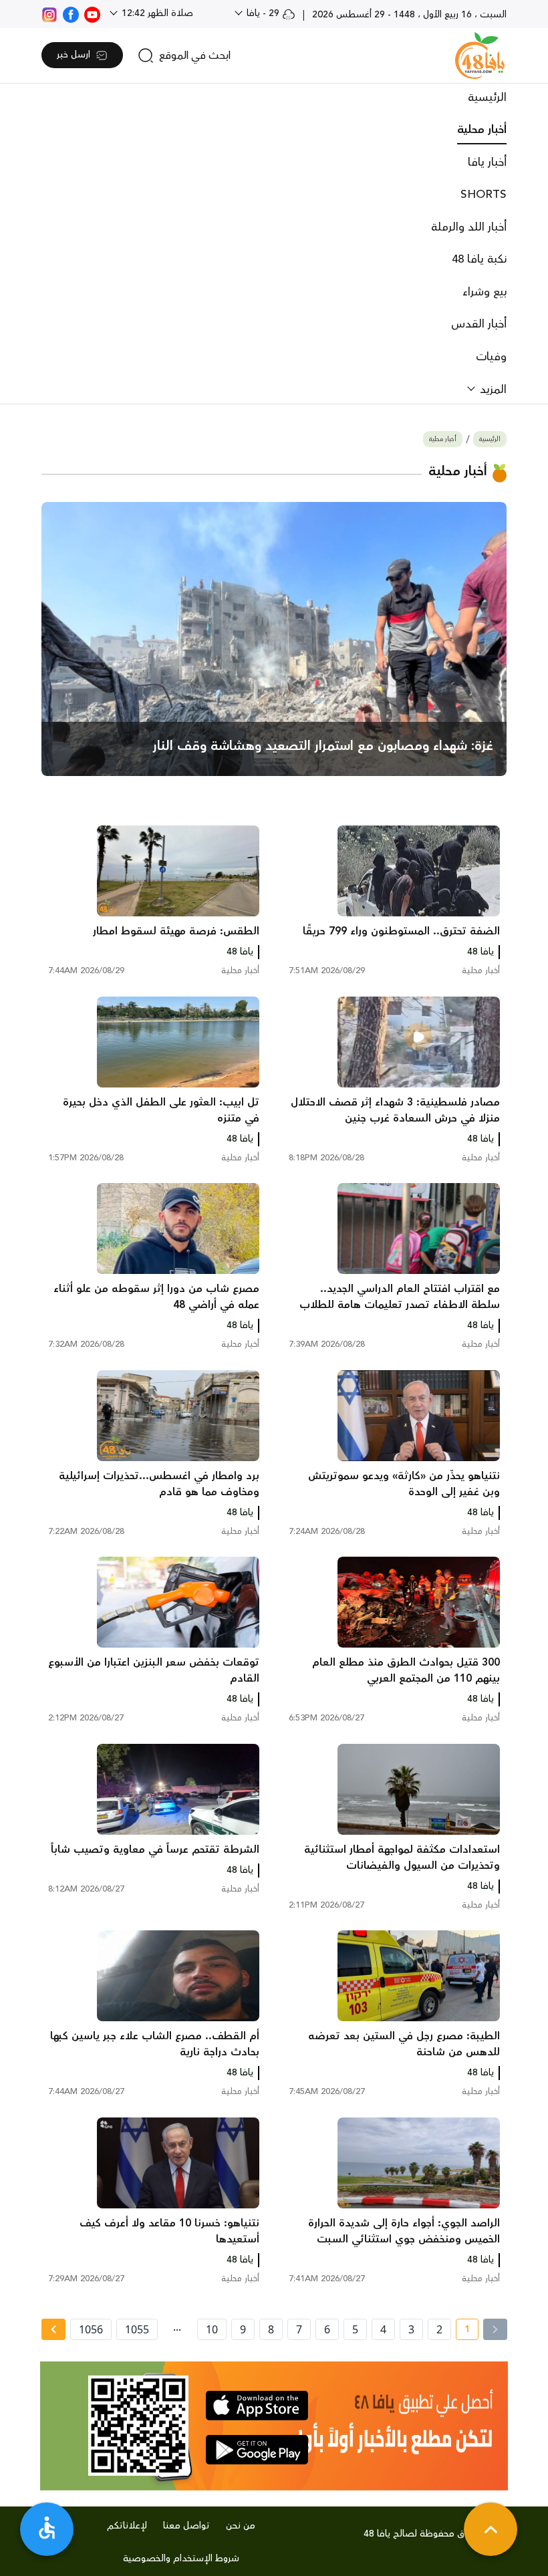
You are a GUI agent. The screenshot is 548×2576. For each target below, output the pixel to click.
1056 (91, 2329)
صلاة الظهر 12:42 (156, 13)
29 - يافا (263, 13)
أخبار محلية (482, 130)
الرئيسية (487, 98)
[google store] (257, 2450)
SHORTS (484, 195)
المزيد (492, 390)
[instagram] (49, 13)
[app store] (257, 2406)
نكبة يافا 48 (479, 259)
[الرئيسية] (480, 55)
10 (212, 2329)
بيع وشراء (485, 292)
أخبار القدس (479, 324)
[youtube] (92, 13)
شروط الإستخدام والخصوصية (181, 2559)
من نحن (241, 2526)
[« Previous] (495, 2329)
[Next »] (53, 2329)
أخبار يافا (487, 162)
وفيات (491, 357)
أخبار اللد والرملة (469, 227)
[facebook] (71, 13)
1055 (137, 2329)
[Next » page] (53, 2329)
